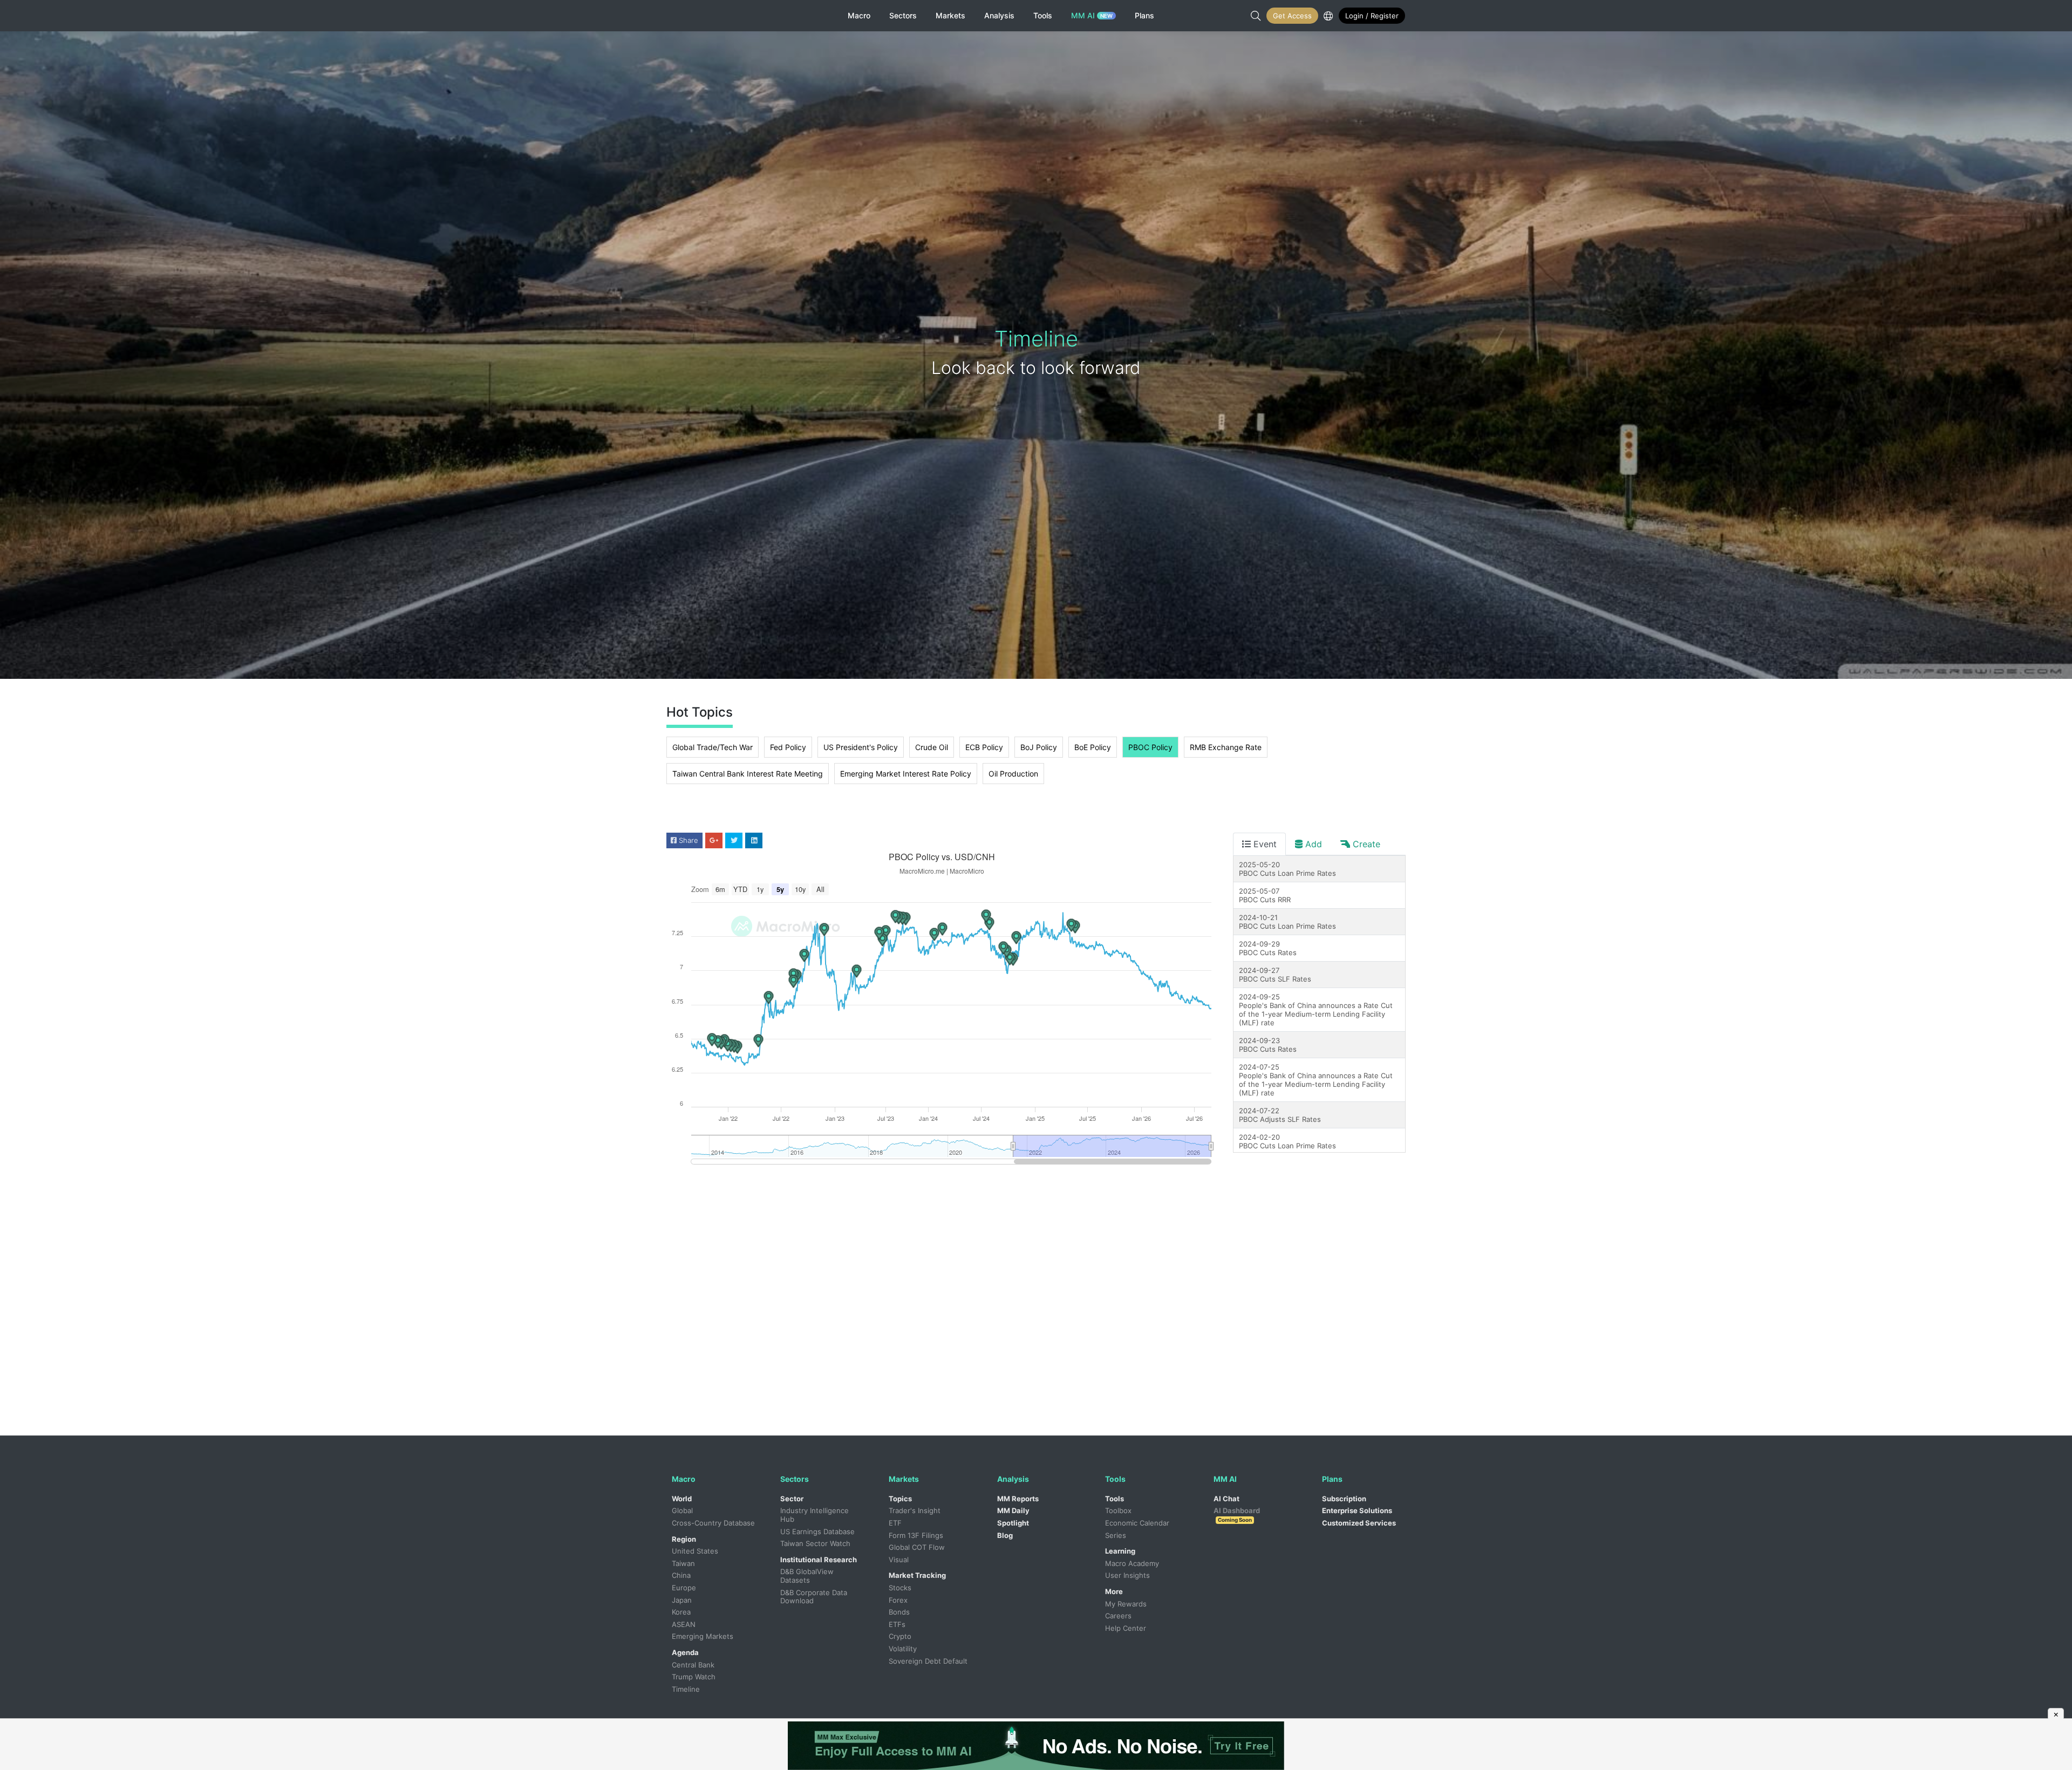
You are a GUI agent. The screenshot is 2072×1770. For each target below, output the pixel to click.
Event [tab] (1264, 844)
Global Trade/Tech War (713, 747)
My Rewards (1126, 1604)
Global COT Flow (917, 1547)
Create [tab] (1365, 844)
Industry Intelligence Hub (816, 1515)
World (682, 1499)
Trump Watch (694, 1677)
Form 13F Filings (916, 1535)
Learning (1120, 1551)
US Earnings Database (817, 1531)
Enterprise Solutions (1357, 1510)
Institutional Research (819, 1560)
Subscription (1344, 1499)
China (681, 1575)
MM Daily (1013, 1510)
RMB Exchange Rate (1226, 747)
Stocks (900, 1588)
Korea (681, 1612)
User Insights (1127, 1575)
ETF (895, 1523)
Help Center (1126, 1628)
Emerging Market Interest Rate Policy (906, 774)
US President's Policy (861, 747)
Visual (899, 1560)
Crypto (900, 1636)
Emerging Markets (703, 1636)
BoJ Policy (1039, 747)
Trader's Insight (915, 1510)
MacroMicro (711, 16)
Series (1116, 1535)
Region (684, 1539)
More (1114, 1591)
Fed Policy (788, 747)
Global (682, 1510)
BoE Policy (1093, 747)
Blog (1005, 1535)
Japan (682, 1600)
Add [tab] (1312, 844)
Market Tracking (917, 1575)
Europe (684, 1588)
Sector (792, 1499)
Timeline (686, 1689)
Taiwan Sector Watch (815, 1543)
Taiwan (683, 1563)
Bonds (899, 1612)
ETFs (897, 1624)
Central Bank (693, 1665)
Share (687, 840)
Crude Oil (932, 747)
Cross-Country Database (713, 1523)
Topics (900, 1499)
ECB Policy (984, 747)
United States (695, 1551)
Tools (1115, 1499)
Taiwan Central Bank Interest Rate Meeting (748, 774)
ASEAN (684, 1624)
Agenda (685, 1652)
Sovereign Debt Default (928, 1661)
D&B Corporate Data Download (815, 1597)
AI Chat (1226, 1499)
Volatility (903, 1649)
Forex (898, 1600)
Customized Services (1359, 1523)
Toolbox (1118, 1510)
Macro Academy (1132, 1563)
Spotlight (1013, 1523)
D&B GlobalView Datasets (808, 1576)
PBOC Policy (1150, 747)
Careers (1118, 1616)
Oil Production (1013, 774)
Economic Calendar (1137, 1523)
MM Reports (1018, 1499)
